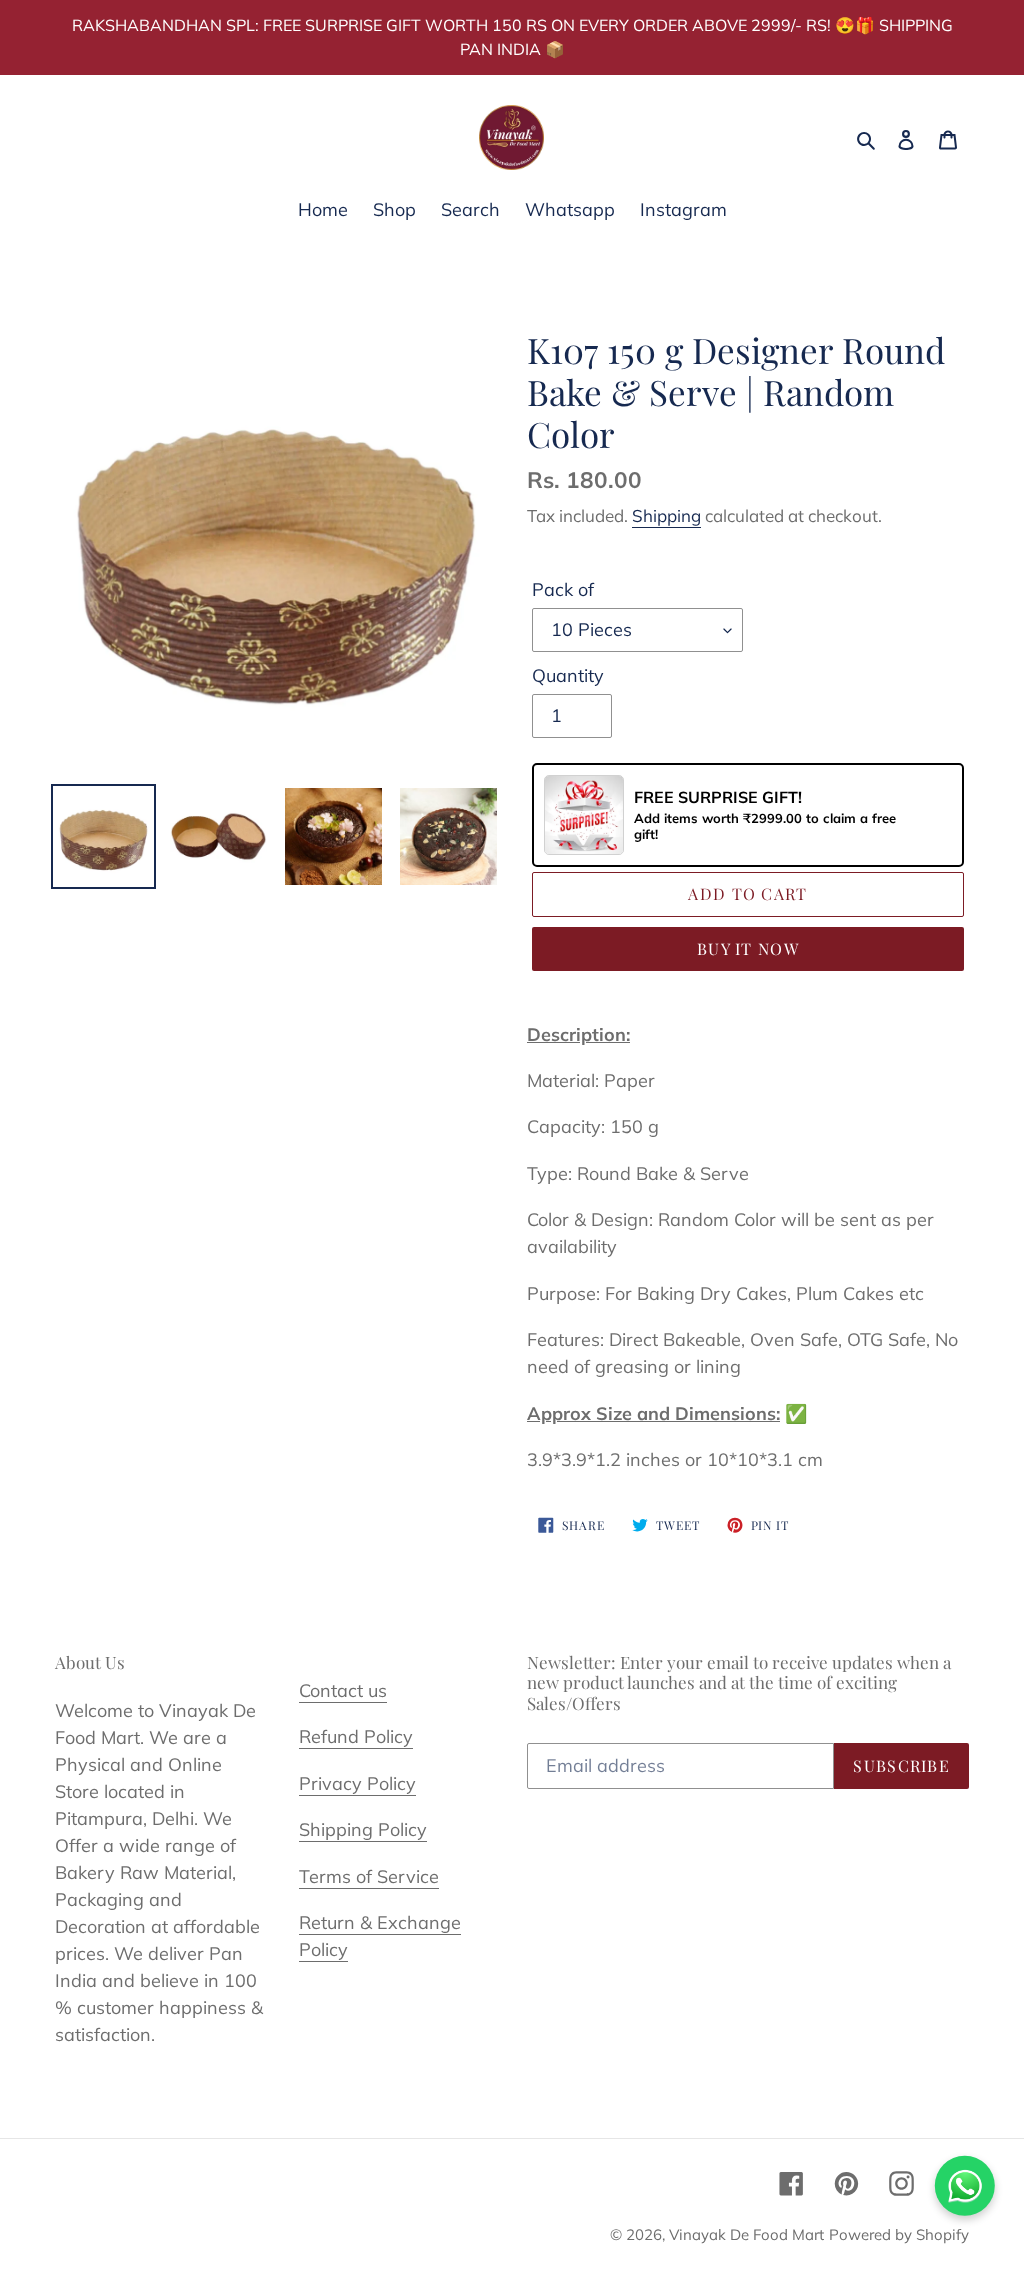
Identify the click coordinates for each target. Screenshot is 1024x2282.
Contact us (343, 1690)
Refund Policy (356, 1736)
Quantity (568, 675)
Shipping (666, 515)
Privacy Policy (357, 1783)
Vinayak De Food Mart (746, 2234)
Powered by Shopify (899, 2234)
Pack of (563, 589)
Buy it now (748, 948)
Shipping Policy (363, 1829)
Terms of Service (369, 1876)
